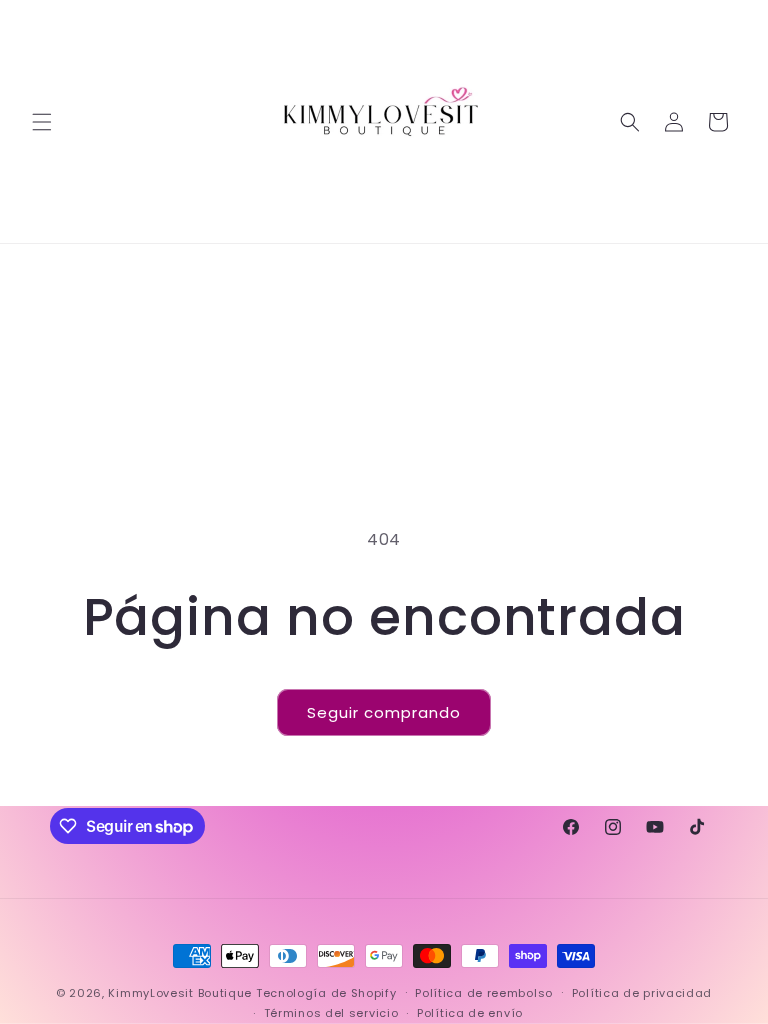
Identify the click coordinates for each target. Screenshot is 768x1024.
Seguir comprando (384, 712)
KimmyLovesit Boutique (180, 993)
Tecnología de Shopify (326, 993)
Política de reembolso (484, 993)
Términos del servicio (331, 1013)
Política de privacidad (642, 993)
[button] (42, 122)
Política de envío (470, 1013)
